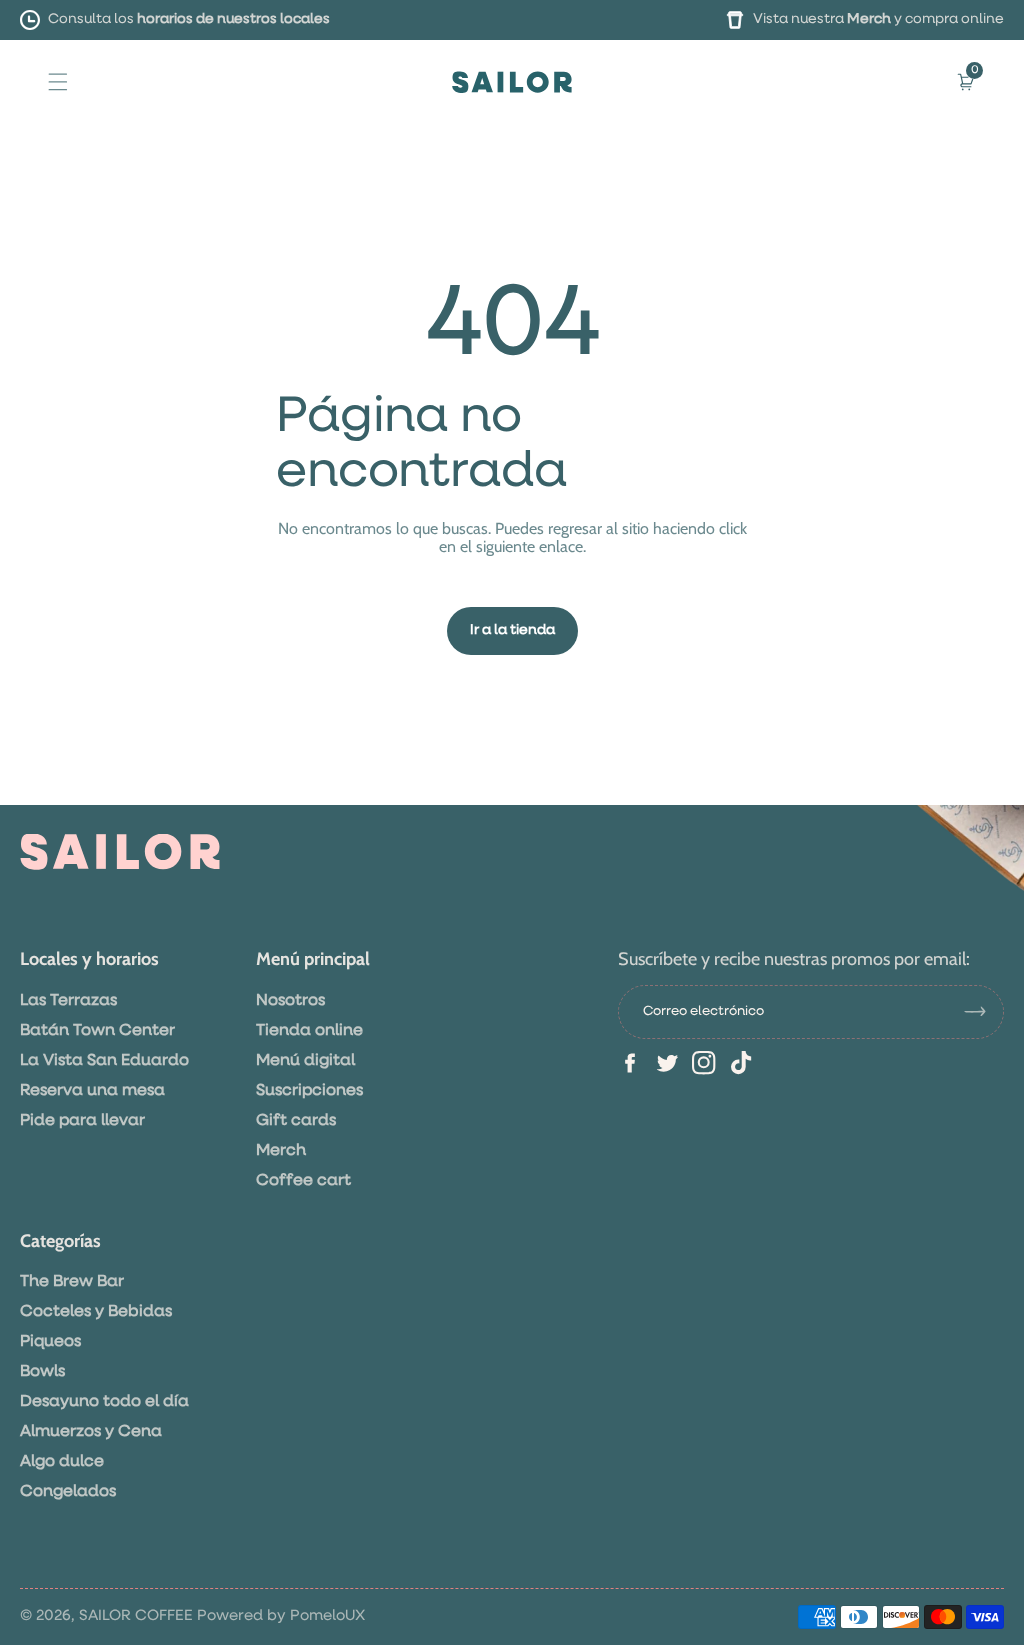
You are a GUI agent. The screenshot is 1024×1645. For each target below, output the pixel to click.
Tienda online (309, 1031)
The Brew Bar (72, 1282)
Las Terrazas (68, 1001)
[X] (667, 1063)
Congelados (68, 1492)
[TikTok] (741, 1063)
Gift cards (296, 1121)
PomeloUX (327, 1615)
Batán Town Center (97, 1031)
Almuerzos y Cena (91, 1432)
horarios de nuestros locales (233, 19)
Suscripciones (309, 1091)
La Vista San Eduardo (104, 1061)
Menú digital (305, 1061)
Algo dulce (62, 1462)
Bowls (42, 1372)
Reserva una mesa (92, 1091)
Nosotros (290, 1001)
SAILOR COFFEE (136, 1615)
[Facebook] (630, 1063)
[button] (58, 81)
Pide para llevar (82, 1121)
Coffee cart (303, 1181)
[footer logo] (120, 852)
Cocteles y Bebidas (96, 1312)
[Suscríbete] (983, 1012)
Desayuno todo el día (104, 1402)
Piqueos (50, 1342)
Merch (869, 19)
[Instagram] (704, 1063)
